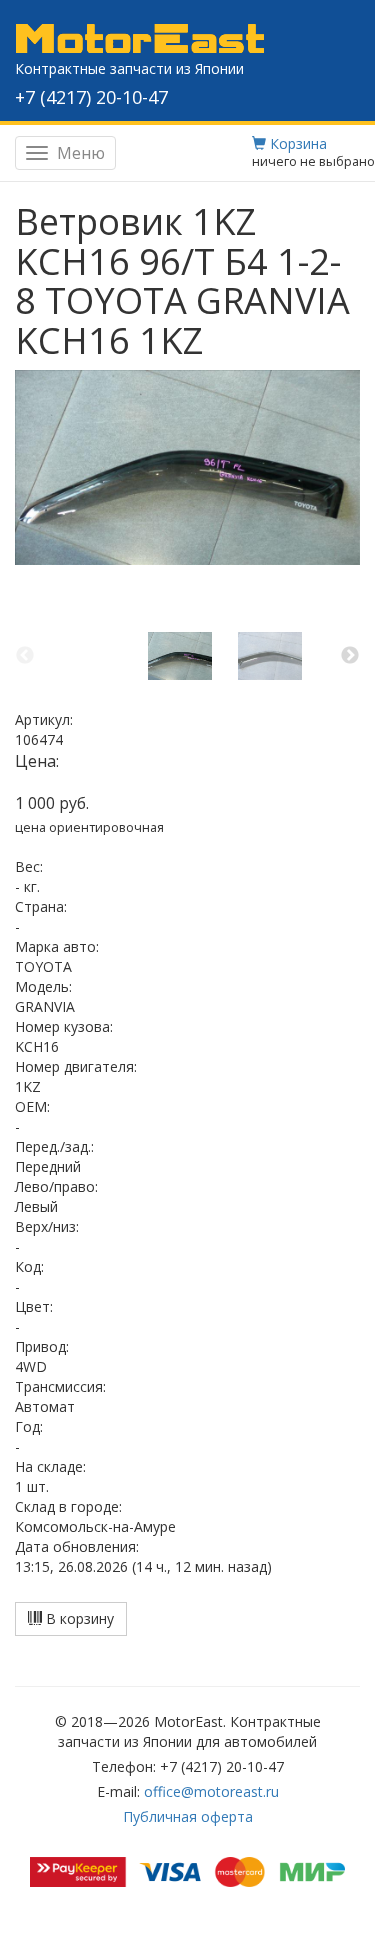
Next (350, 656)
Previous (25, 656)
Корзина (296, 143)
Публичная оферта (188, 1816)
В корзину (78, 1618)
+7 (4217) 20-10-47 (91, 97)
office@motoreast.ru (211, 1791)
